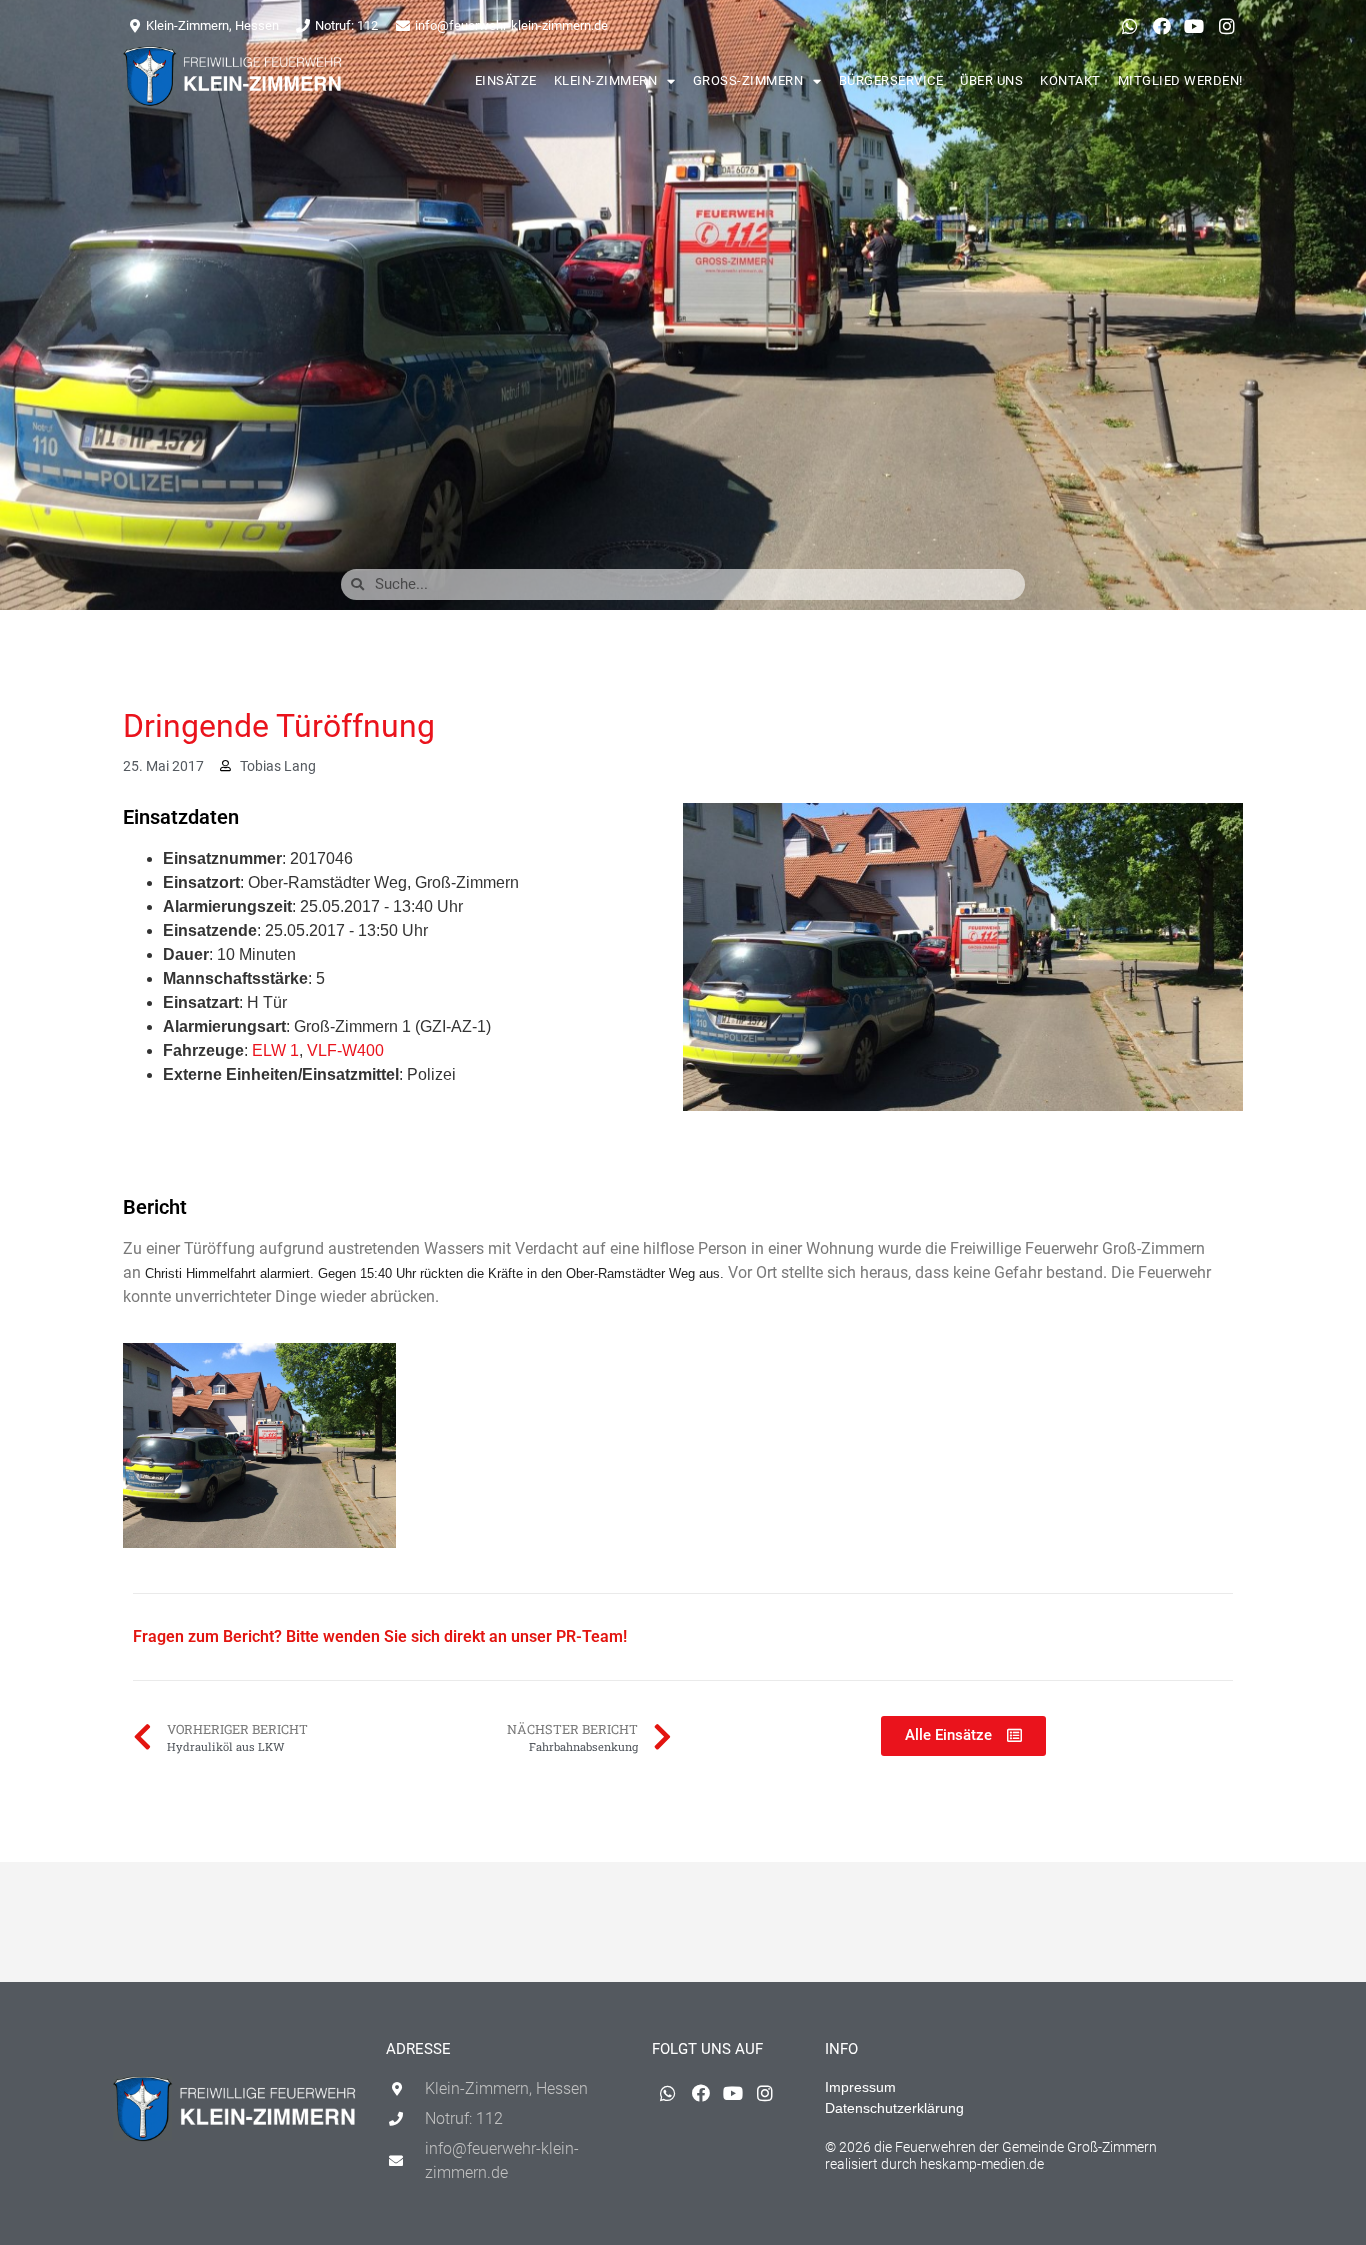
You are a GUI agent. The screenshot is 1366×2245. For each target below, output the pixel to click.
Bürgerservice (891, 80)
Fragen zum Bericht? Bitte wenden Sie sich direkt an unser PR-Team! (380, 1636)
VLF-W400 (345, 1050)
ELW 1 (275, 1050)
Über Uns (991, 80)
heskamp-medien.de (982, 2164)
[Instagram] (1227, 26)
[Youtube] (1194, 26)
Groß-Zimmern (748, 80)
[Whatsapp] (1129, 26)
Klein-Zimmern (606, 80)
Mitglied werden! (1180, 80)
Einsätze (506, 80)
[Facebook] (1162, 26)
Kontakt (1070, 80)
